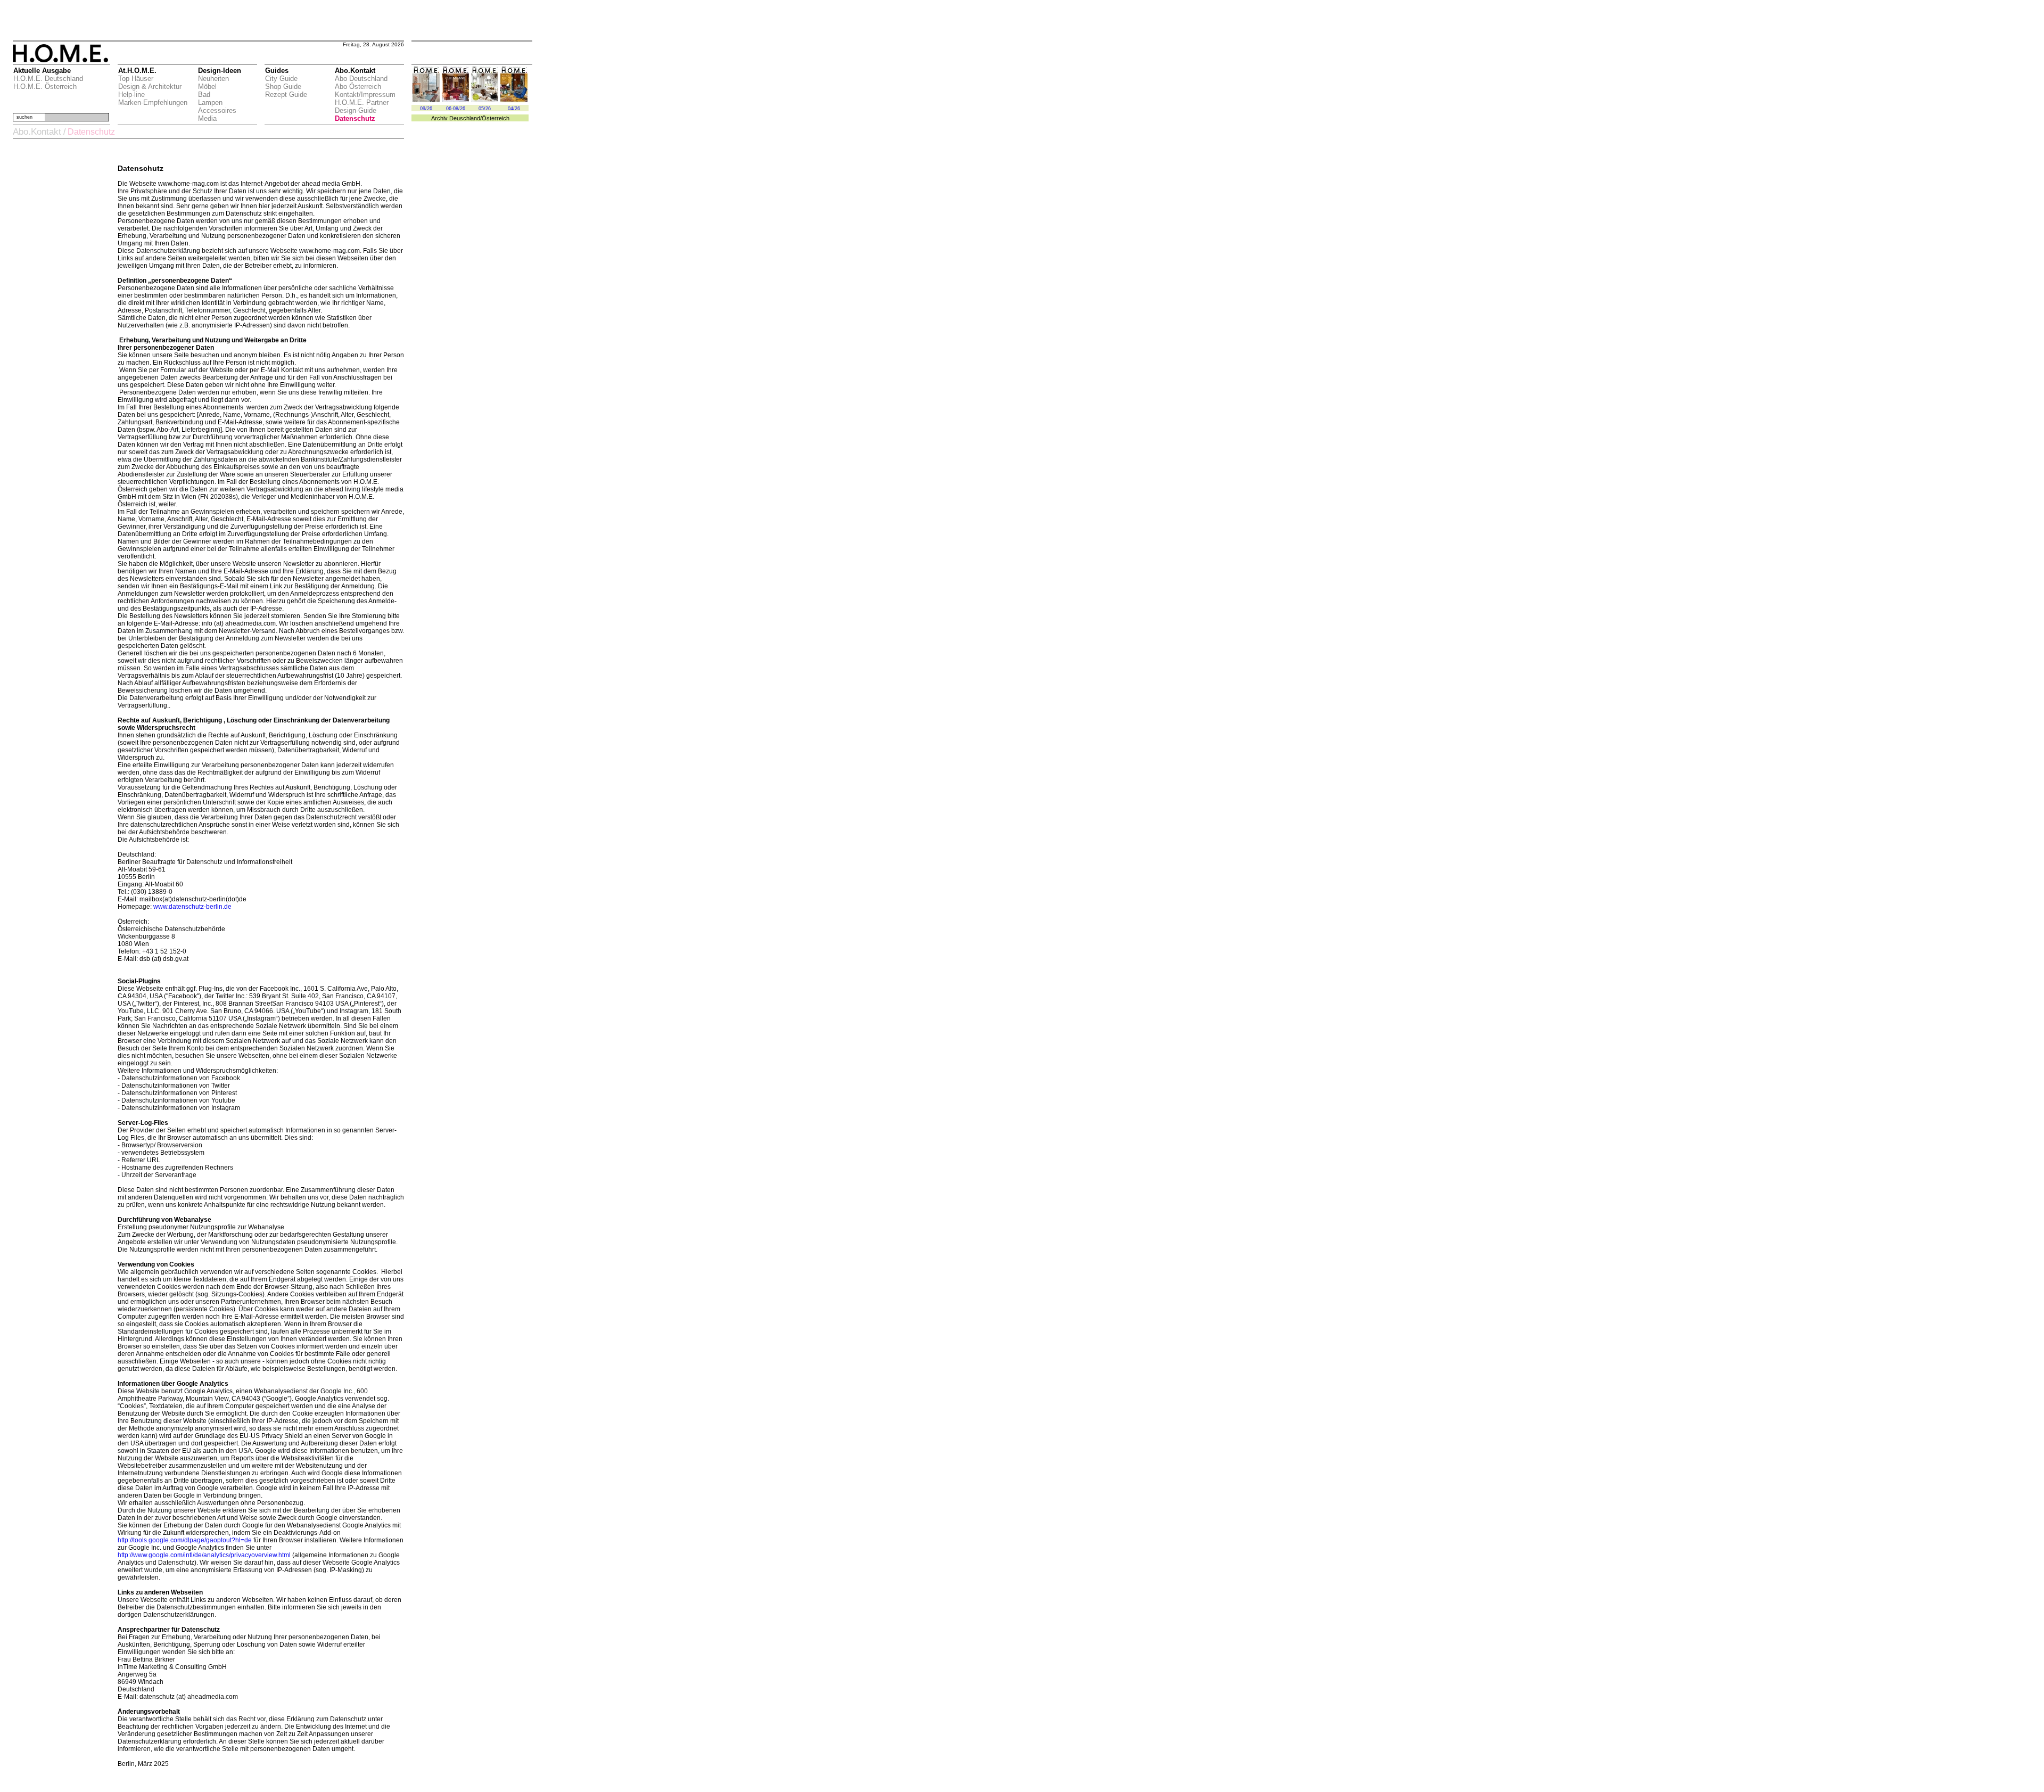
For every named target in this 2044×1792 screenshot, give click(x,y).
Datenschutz (355, 118)
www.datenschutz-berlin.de (192, 907)
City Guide (281, 79)
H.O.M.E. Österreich (45, 87)
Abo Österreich (358, 87)
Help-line (131, 94)
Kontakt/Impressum (365, 94)
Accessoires (217, 110)
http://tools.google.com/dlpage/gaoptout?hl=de (185, 1540)
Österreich (496, 118)
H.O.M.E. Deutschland (48, 79)
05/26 (485, 109)
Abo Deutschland (361, 79)
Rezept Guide (286, 94)
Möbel (207, 87)
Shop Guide (283, 87)
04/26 (514, 109)
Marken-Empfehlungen (153, 102)
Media (207, 118)
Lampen (210, 102)
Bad (204, 94)
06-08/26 (456, 109)
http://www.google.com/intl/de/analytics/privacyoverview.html (204, 1555)
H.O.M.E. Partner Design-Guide (362, 106)
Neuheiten (213, 79)
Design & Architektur (150, 87)
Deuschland (465, 118)
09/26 (426, 109)
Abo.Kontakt (37, 132)
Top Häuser (136, 79)
